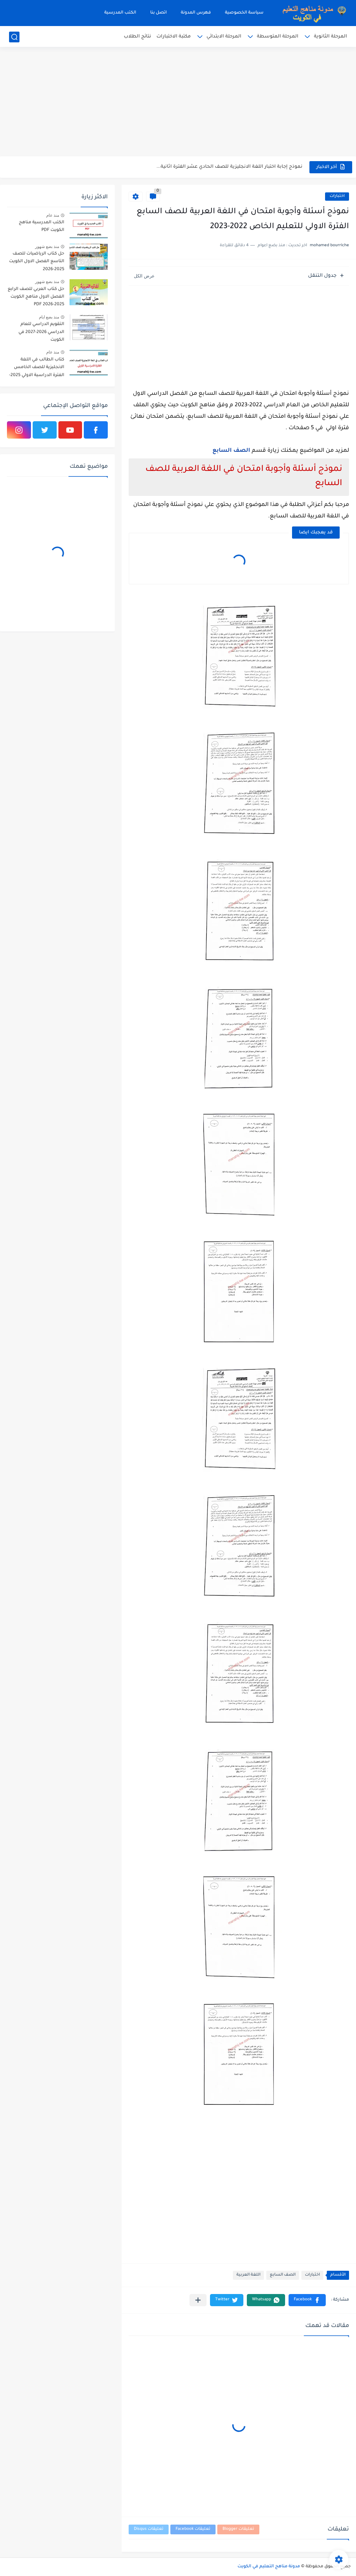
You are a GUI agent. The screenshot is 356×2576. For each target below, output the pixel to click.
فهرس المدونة (196, 13)
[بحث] (14, 37)
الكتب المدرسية (120, 13)
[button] (307, 2300)
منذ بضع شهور (47, 247)
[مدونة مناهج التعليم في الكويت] (312, 13)
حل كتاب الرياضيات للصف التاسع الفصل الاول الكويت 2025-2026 (37, 262)
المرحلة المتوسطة (278, 37)
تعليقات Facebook (193, 2529)
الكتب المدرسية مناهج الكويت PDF (42, 226)
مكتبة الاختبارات (174, 37)
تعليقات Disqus (149, 2529)
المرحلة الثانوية (330, 37)
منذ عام (53, 215)
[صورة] (89, 226)
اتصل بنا (159, 13)
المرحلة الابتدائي (224, 37)
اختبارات (337, 196)
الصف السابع (231, 451)
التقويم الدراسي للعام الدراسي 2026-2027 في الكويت (41, 332)
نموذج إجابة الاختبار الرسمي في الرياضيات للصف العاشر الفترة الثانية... (225, 167)
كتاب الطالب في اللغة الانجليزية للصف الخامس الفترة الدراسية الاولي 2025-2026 (37, 369)
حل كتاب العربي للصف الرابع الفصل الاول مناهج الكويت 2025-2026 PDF (36, 297)
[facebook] (96, 430)
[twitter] (45, 430)
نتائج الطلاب (137, 37)
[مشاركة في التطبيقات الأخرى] (198, 2300)
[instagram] (19, 430)
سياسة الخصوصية (244, 13)
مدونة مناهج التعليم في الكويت (269, 2567)
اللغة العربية (248, 2275)
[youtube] (70, 430)
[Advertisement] (178, 102)
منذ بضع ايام (49, 317)
